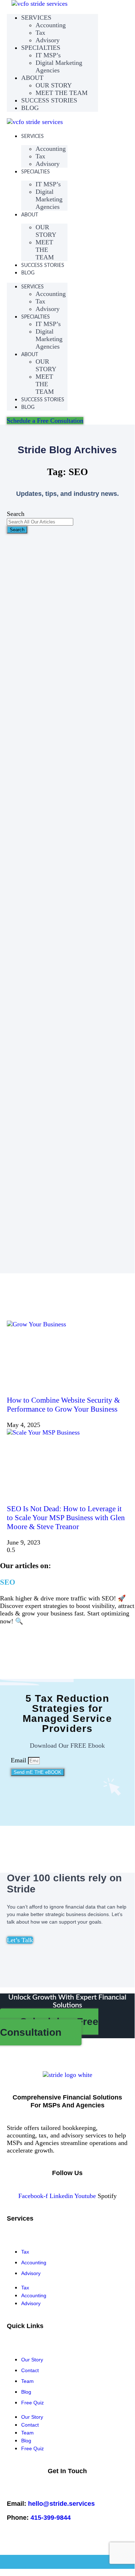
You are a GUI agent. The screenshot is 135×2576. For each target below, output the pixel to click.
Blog (26, 2392)
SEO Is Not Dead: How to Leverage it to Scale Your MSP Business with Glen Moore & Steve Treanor (66, 1518)
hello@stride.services (61, 2504)
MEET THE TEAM (45, 250)
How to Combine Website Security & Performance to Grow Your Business (63, 1405)
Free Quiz (32, 2403)
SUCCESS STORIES (49, 100)
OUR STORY (46, 231)
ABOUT (32, 78)
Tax (25, 2252)
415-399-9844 (51, 2518)
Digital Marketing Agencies (59, 66)
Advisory (48, 164)
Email (19, 1760)
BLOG (30, 108)
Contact (30, 2370)
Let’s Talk (20, 1940)
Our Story (32, 2360)
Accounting (51, 25)
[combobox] (40, 522)
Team (27, 2381)
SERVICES (32, 137)
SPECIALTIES (36, 172)
